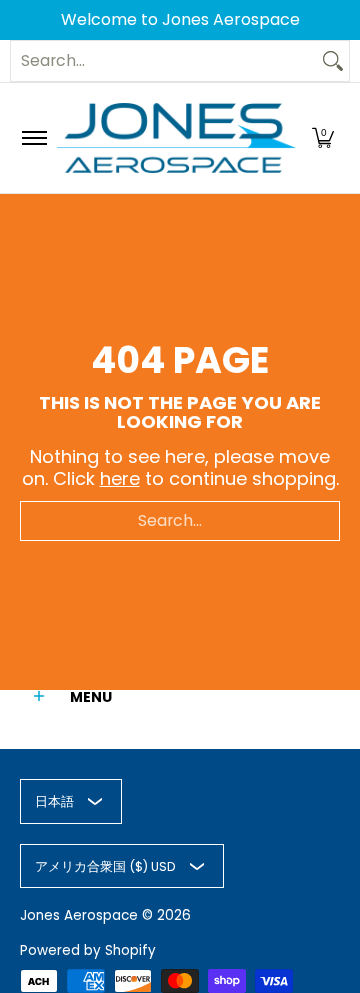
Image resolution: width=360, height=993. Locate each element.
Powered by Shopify (88, 950)
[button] (323, 138)
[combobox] (164, 61)
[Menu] (33, 138)
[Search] (333, 61)
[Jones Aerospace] (176, 138)
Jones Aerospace (79, 915)
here (120, 478)
